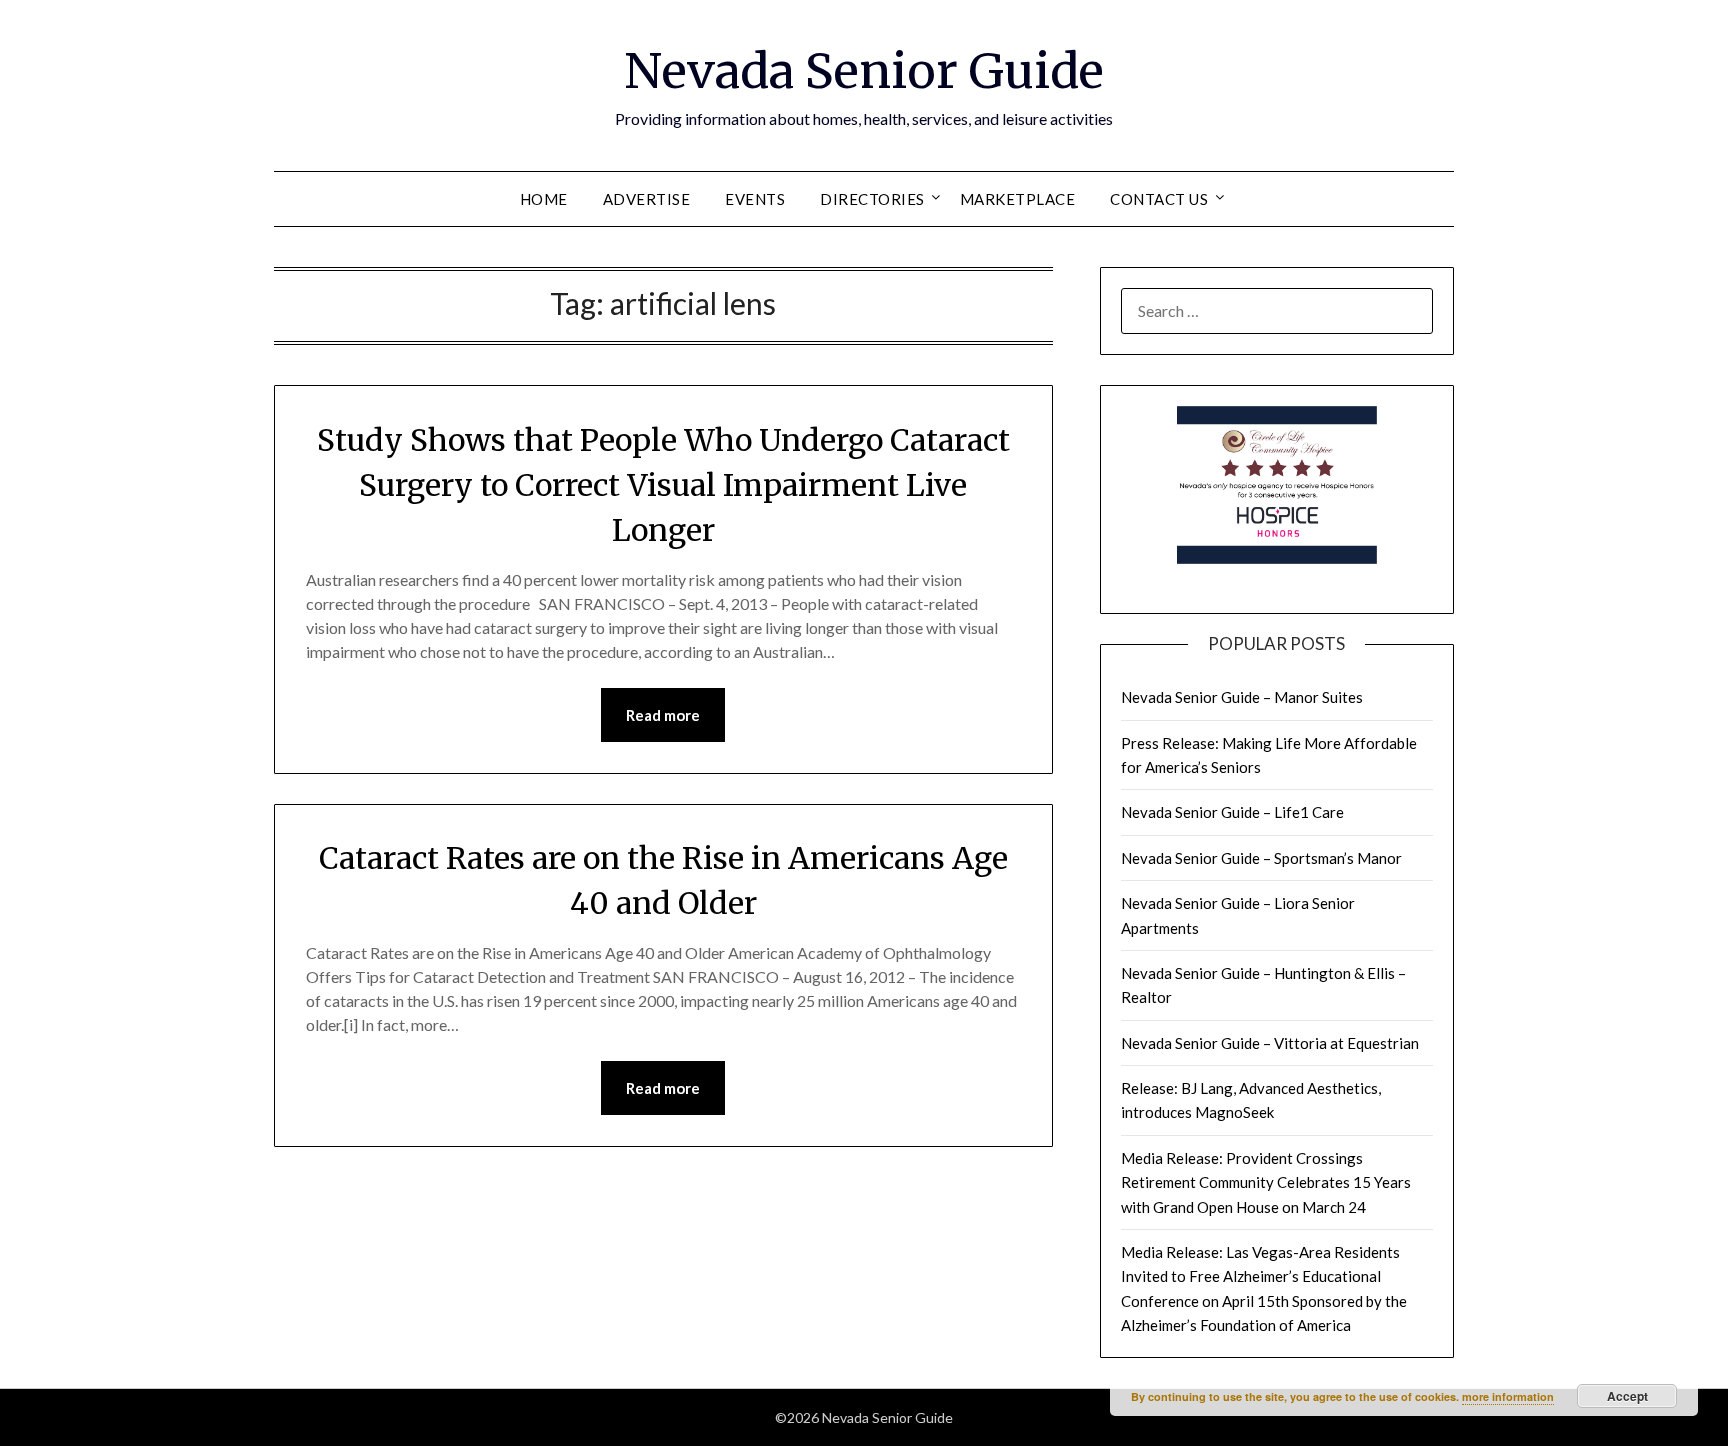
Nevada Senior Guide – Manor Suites (1242, 697)
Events (755, 199)
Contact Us (1159, 199)
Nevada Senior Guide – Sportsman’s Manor (1261, 858)
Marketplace (1018, 199)
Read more (663, 715)
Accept (1627, 1396)
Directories (872, 199)
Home (544, 199)
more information (1508, 1396)
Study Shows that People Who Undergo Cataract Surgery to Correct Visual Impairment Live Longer (663, 485)
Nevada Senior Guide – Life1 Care (1232, 812)
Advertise (647, 199)
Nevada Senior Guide (864, 71)
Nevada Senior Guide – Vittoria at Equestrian (1270, 1043)
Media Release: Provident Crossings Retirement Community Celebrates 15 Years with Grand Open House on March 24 (1266, 1182)
